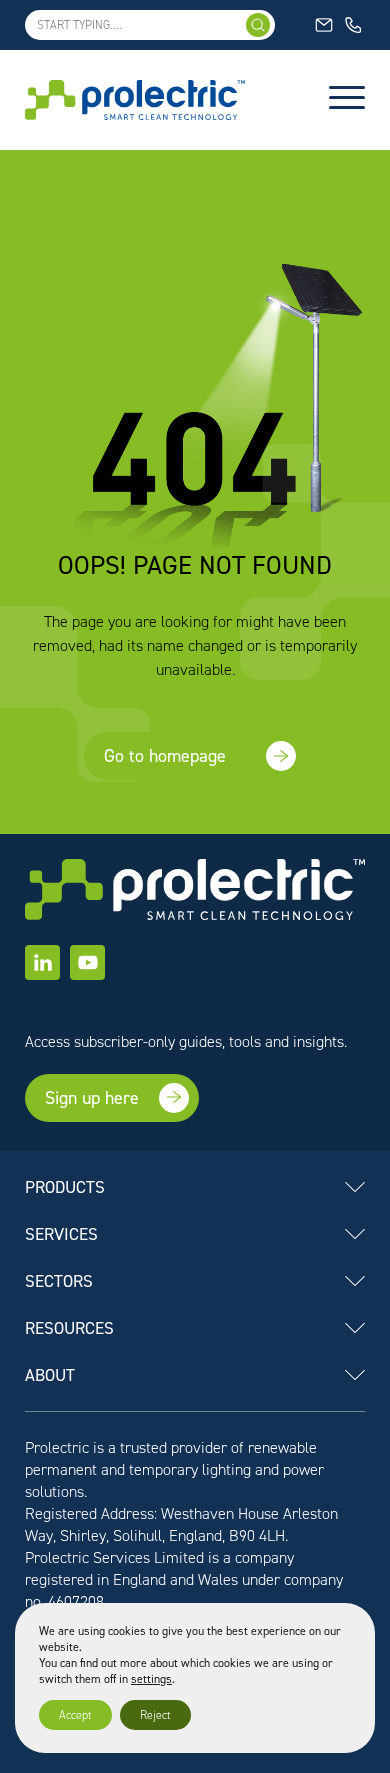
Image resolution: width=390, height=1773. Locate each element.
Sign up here (92, 1098)
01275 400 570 (355, 25)
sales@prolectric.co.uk (325, 25)
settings (151, 1679)
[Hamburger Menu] (347, 100)
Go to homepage (165, 756)
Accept (75, 1715)
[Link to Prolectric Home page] (135, 99)
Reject (155, 1715)
